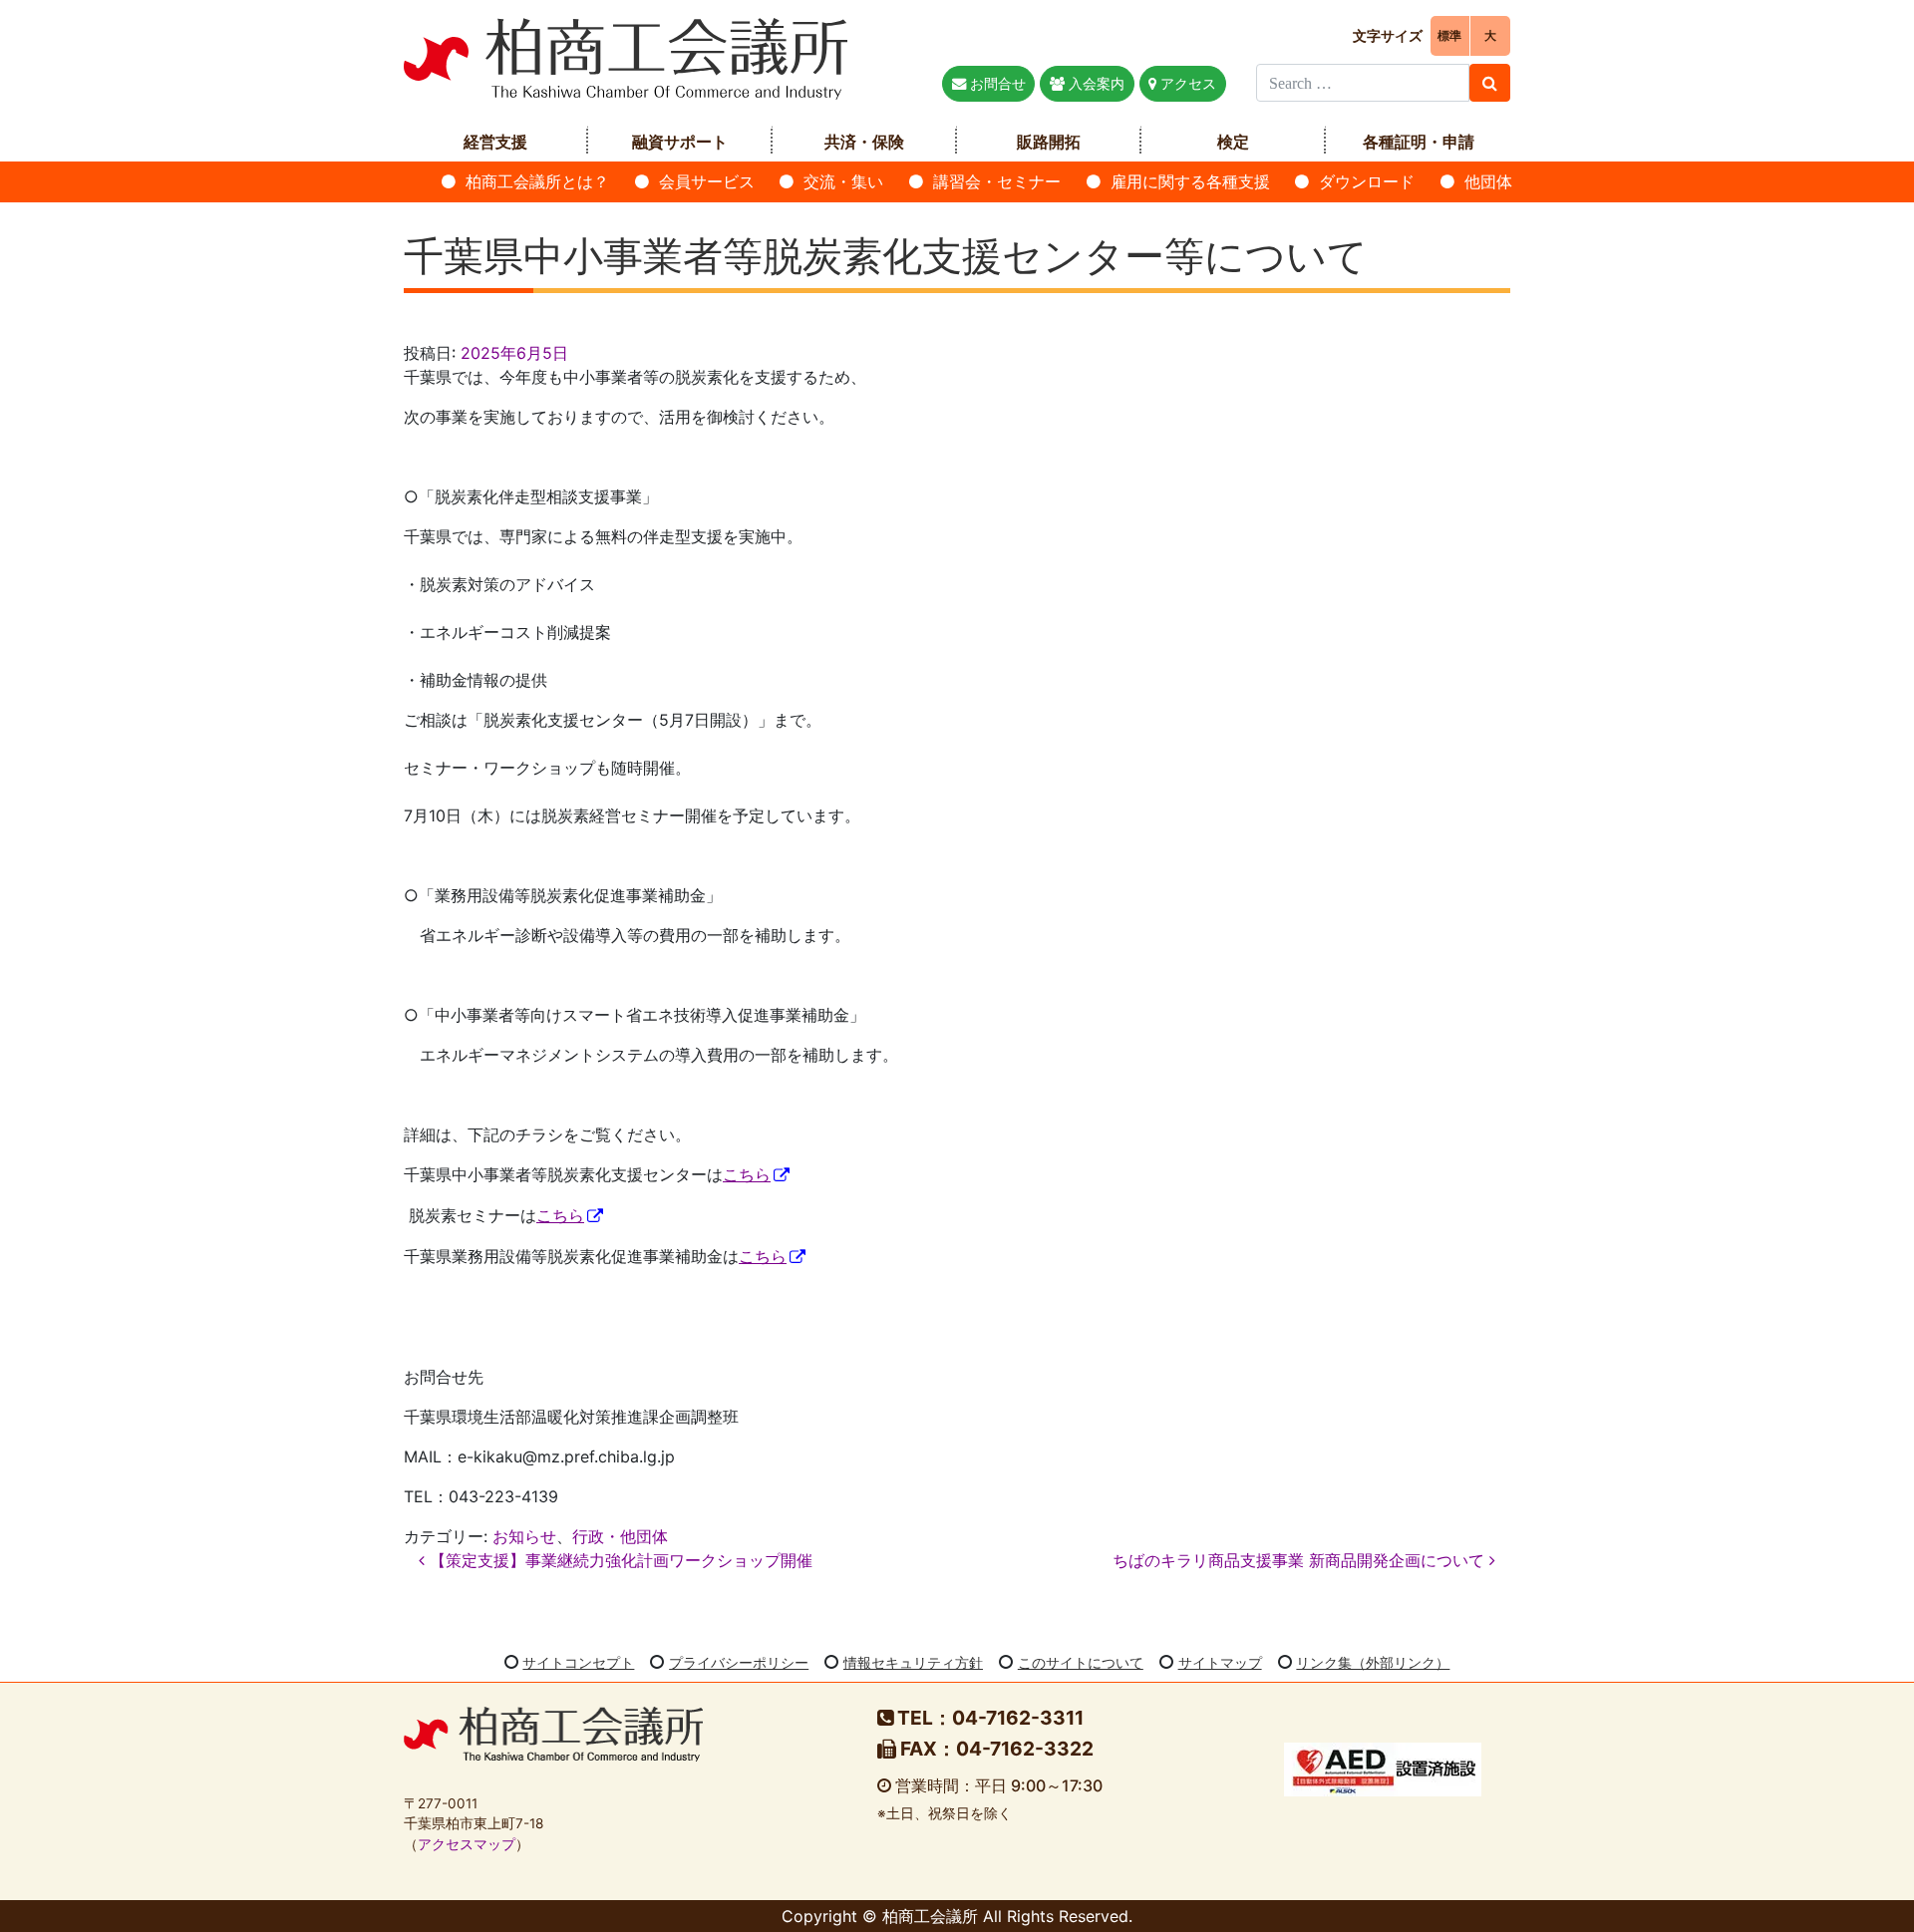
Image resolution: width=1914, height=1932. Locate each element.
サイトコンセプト (578, 1662)
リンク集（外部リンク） (1373, 1662)
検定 (1233, 142)
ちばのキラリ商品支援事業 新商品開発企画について (1301, 1560)
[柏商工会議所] (626, 57)
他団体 (1488, 181)
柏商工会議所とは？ (537, 181)
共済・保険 (864, 142)
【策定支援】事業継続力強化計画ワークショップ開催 (619, 1560)
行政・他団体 (620, 1536)
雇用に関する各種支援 (1190, 181)
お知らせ (524, 1536)
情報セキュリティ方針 (913, 1662)
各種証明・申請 (1419, 142)
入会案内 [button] (1095, 83)
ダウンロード (1367, 181)
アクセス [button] (1186, 83)
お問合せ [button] (996, 83)
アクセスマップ (467, 1844)
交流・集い (843, 181)
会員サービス (707, 181)
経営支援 (495, 142)
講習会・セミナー (997, 181)
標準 (1449, 35)
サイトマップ (1220, 1662)
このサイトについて (1081, 1662)
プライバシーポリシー (739, 1662)
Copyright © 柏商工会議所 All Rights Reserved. (957, 1916)
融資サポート (680, 142)
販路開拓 (1049, 142)
